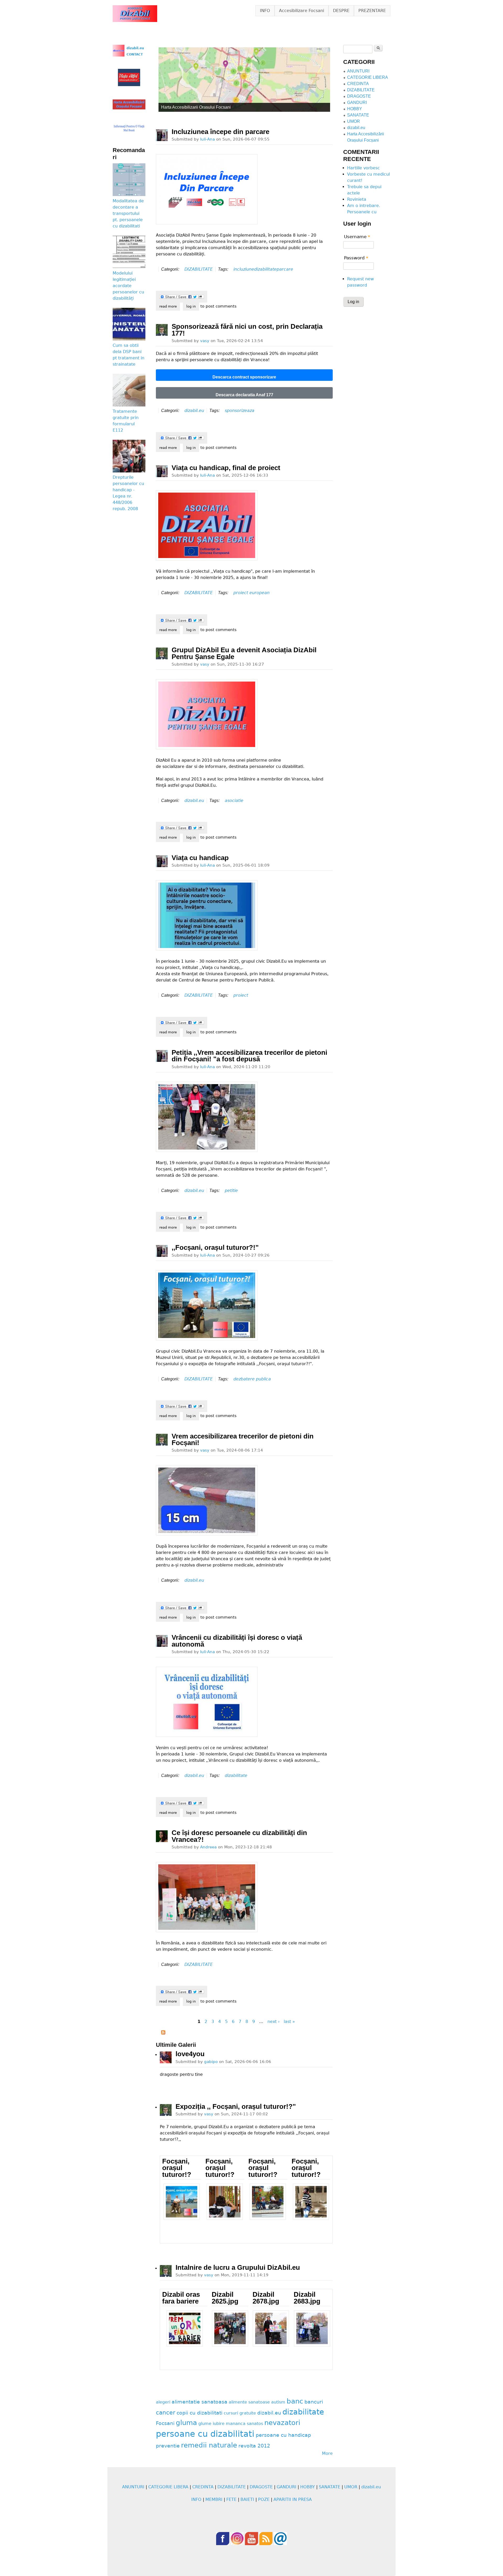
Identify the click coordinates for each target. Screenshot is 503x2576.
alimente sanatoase (249, 2402)
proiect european (251, 593)
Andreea (208, 1847)
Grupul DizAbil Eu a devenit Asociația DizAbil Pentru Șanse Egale (244, 653)
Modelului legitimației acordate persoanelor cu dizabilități (128, 286)
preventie (168, 2446)
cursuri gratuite (240, 2413)
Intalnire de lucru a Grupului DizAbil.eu (238, 2267)
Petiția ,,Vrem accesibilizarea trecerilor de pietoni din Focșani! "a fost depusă (249, 1056)
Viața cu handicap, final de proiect (226, 468)
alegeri (163, 2402)
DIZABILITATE (199, 269)
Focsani (165, 2423)
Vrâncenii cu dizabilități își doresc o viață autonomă (237, 1641)
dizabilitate (265, 269)
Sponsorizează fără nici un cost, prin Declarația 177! (247, 330)
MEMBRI (214, 2499)
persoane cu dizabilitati (205, 2434)
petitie (231, 1191)
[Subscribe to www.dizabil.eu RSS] (163, 2033)
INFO (265, 11)
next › (274, 2022)
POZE (264, 2499)
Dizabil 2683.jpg (307, 2298)
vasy (205, 341)
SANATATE (358, 115)
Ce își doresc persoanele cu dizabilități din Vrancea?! (239, 1836)
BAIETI (247, 2499)
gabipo (211, 2062)
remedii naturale (209, 2445)
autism (278, 2402)
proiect (241, 995)
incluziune (244, 269)
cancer (166, 2412)
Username (357, 237)
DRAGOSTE (359, 96)
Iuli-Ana (207, 139)
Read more (170, 306)
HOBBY (355, 109)
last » (289, 2022)
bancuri (314, 2402)
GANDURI (357, 102)
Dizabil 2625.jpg (225, 2298)
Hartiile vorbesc (363, 168)
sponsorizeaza (240, 411)
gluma (186, 2423)
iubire (219, 2424)
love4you (190, 2054)
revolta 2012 (254, 2446)
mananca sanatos (244, 2424)
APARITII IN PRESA (293, 2499)
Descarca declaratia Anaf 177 (244, 395)
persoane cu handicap (283, 2435)
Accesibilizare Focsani (302, 11)
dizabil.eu (194, 411)
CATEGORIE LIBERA (368, 77)
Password (356, 258)
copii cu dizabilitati (199, 2413)
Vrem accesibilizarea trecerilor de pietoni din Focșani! (243, 1440)
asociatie (234, 801)
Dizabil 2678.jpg (266, 2298)
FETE (231, 2499)
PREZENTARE (372, 11)
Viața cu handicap (200, 858)
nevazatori (282, 2423)
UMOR (354, 121)
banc (295, 2401)
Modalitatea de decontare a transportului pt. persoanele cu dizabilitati (128, 213)
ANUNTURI (358, 71)
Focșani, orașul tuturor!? (177, 2168)
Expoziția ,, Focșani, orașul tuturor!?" (236, 2106)
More (327, 2453)
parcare (285, 269)
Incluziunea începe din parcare (220, 132)
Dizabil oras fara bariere (181, 2298)
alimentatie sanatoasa (199, 2402)
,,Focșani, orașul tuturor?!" (215, 1247)
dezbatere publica (252, 1379)
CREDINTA (358, 84)
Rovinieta (357, 199)
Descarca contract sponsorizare (244, 377)
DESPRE (341, 11)
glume (205, 2424)
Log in (191, 306)
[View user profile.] (162, 135)
